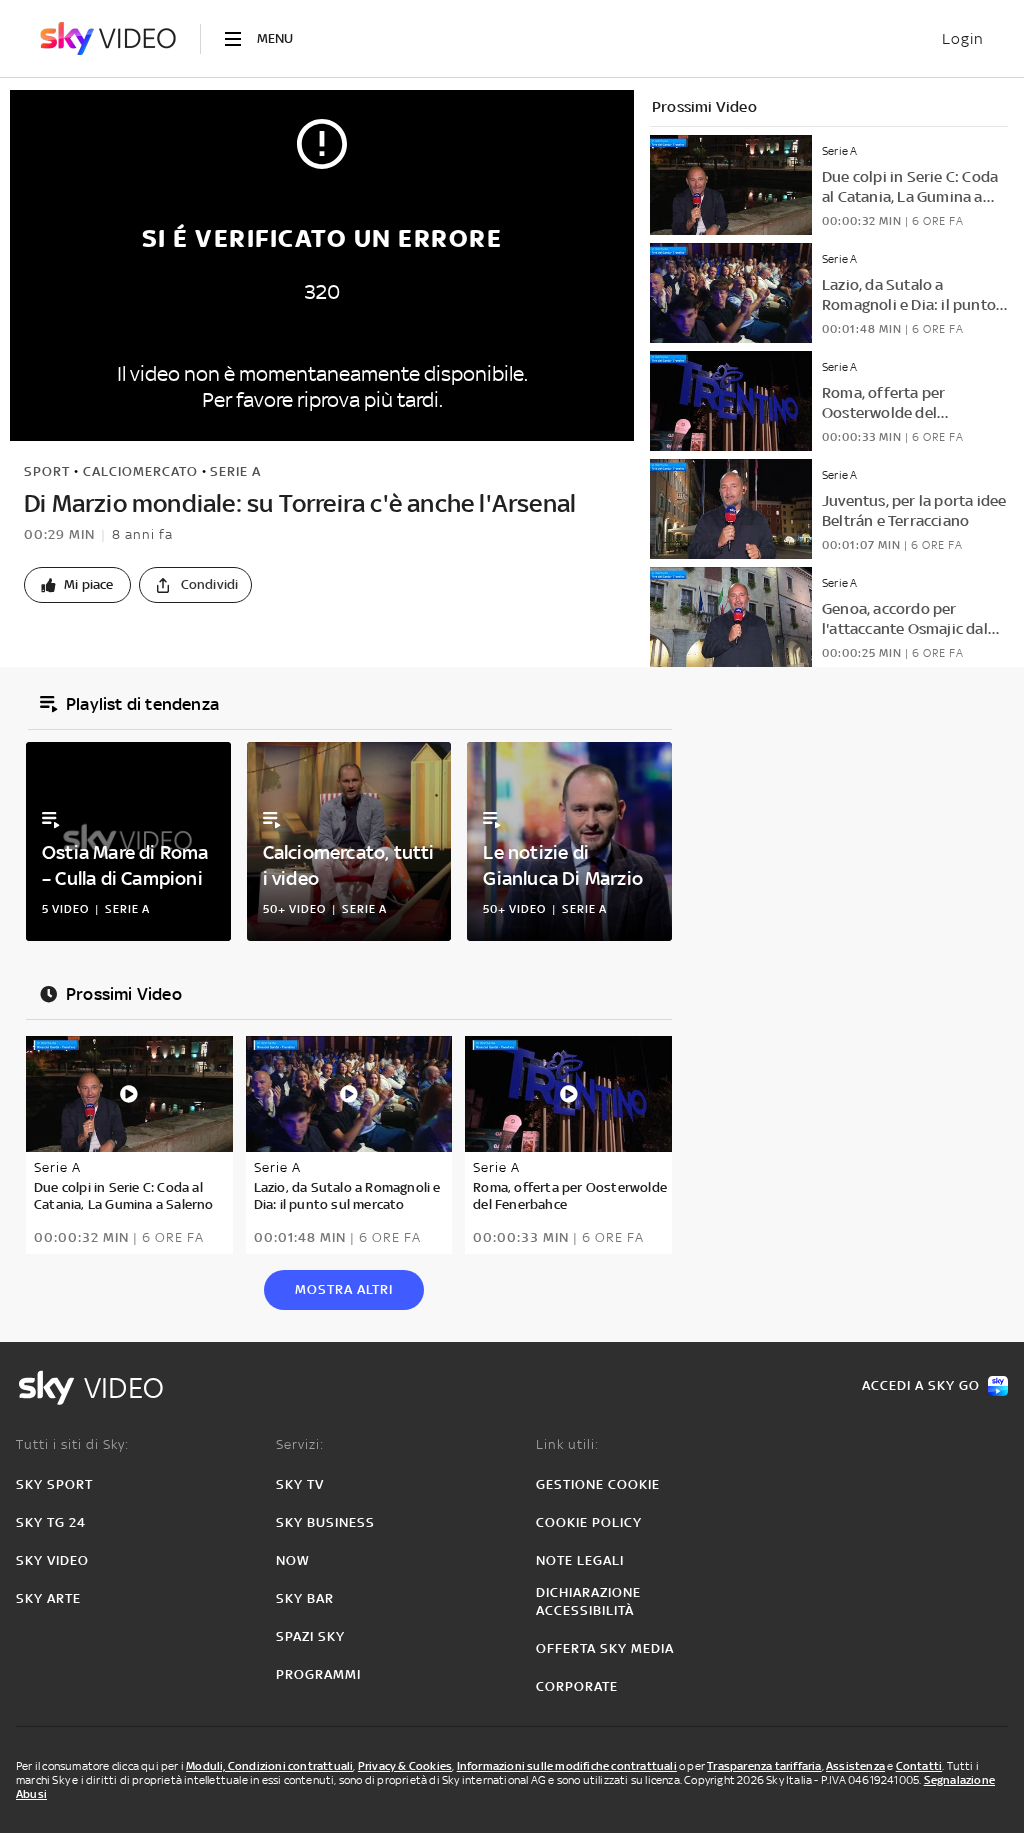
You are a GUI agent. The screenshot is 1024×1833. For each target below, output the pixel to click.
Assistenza (855, 1766)
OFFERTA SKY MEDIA (605, 1648)
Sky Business (325, 1522)
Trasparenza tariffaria (764, 1766)
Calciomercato (140, 471)
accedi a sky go (921, 1385)
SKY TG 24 (51, 1522)
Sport (47, 471)
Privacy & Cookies (405, 1766)
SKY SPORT (54, 1484)
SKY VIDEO (52, 1560)
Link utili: (567, 1444)
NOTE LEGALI (580, 1560)
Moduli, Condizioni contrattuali (269, 1766)
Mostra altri (344, 1289)
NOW (293, 1560)
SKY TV (300, 1484)
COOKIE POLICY (589, 1522)
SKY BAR (305, 1598)
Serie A (235, 471)
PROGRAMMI (318, 1674)
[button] (77, 585)
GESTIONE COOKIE (598, 1484)
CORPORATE (577, 1686)
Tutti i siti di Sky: (72, 1444)
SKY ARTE (48, 1598)
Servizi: (300, 1444)
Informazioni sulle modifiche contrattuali (567, 1766)
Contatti (919, 1766)
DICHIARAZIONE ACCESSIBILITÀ (588, 1601)
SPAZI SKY (310, 1636)
